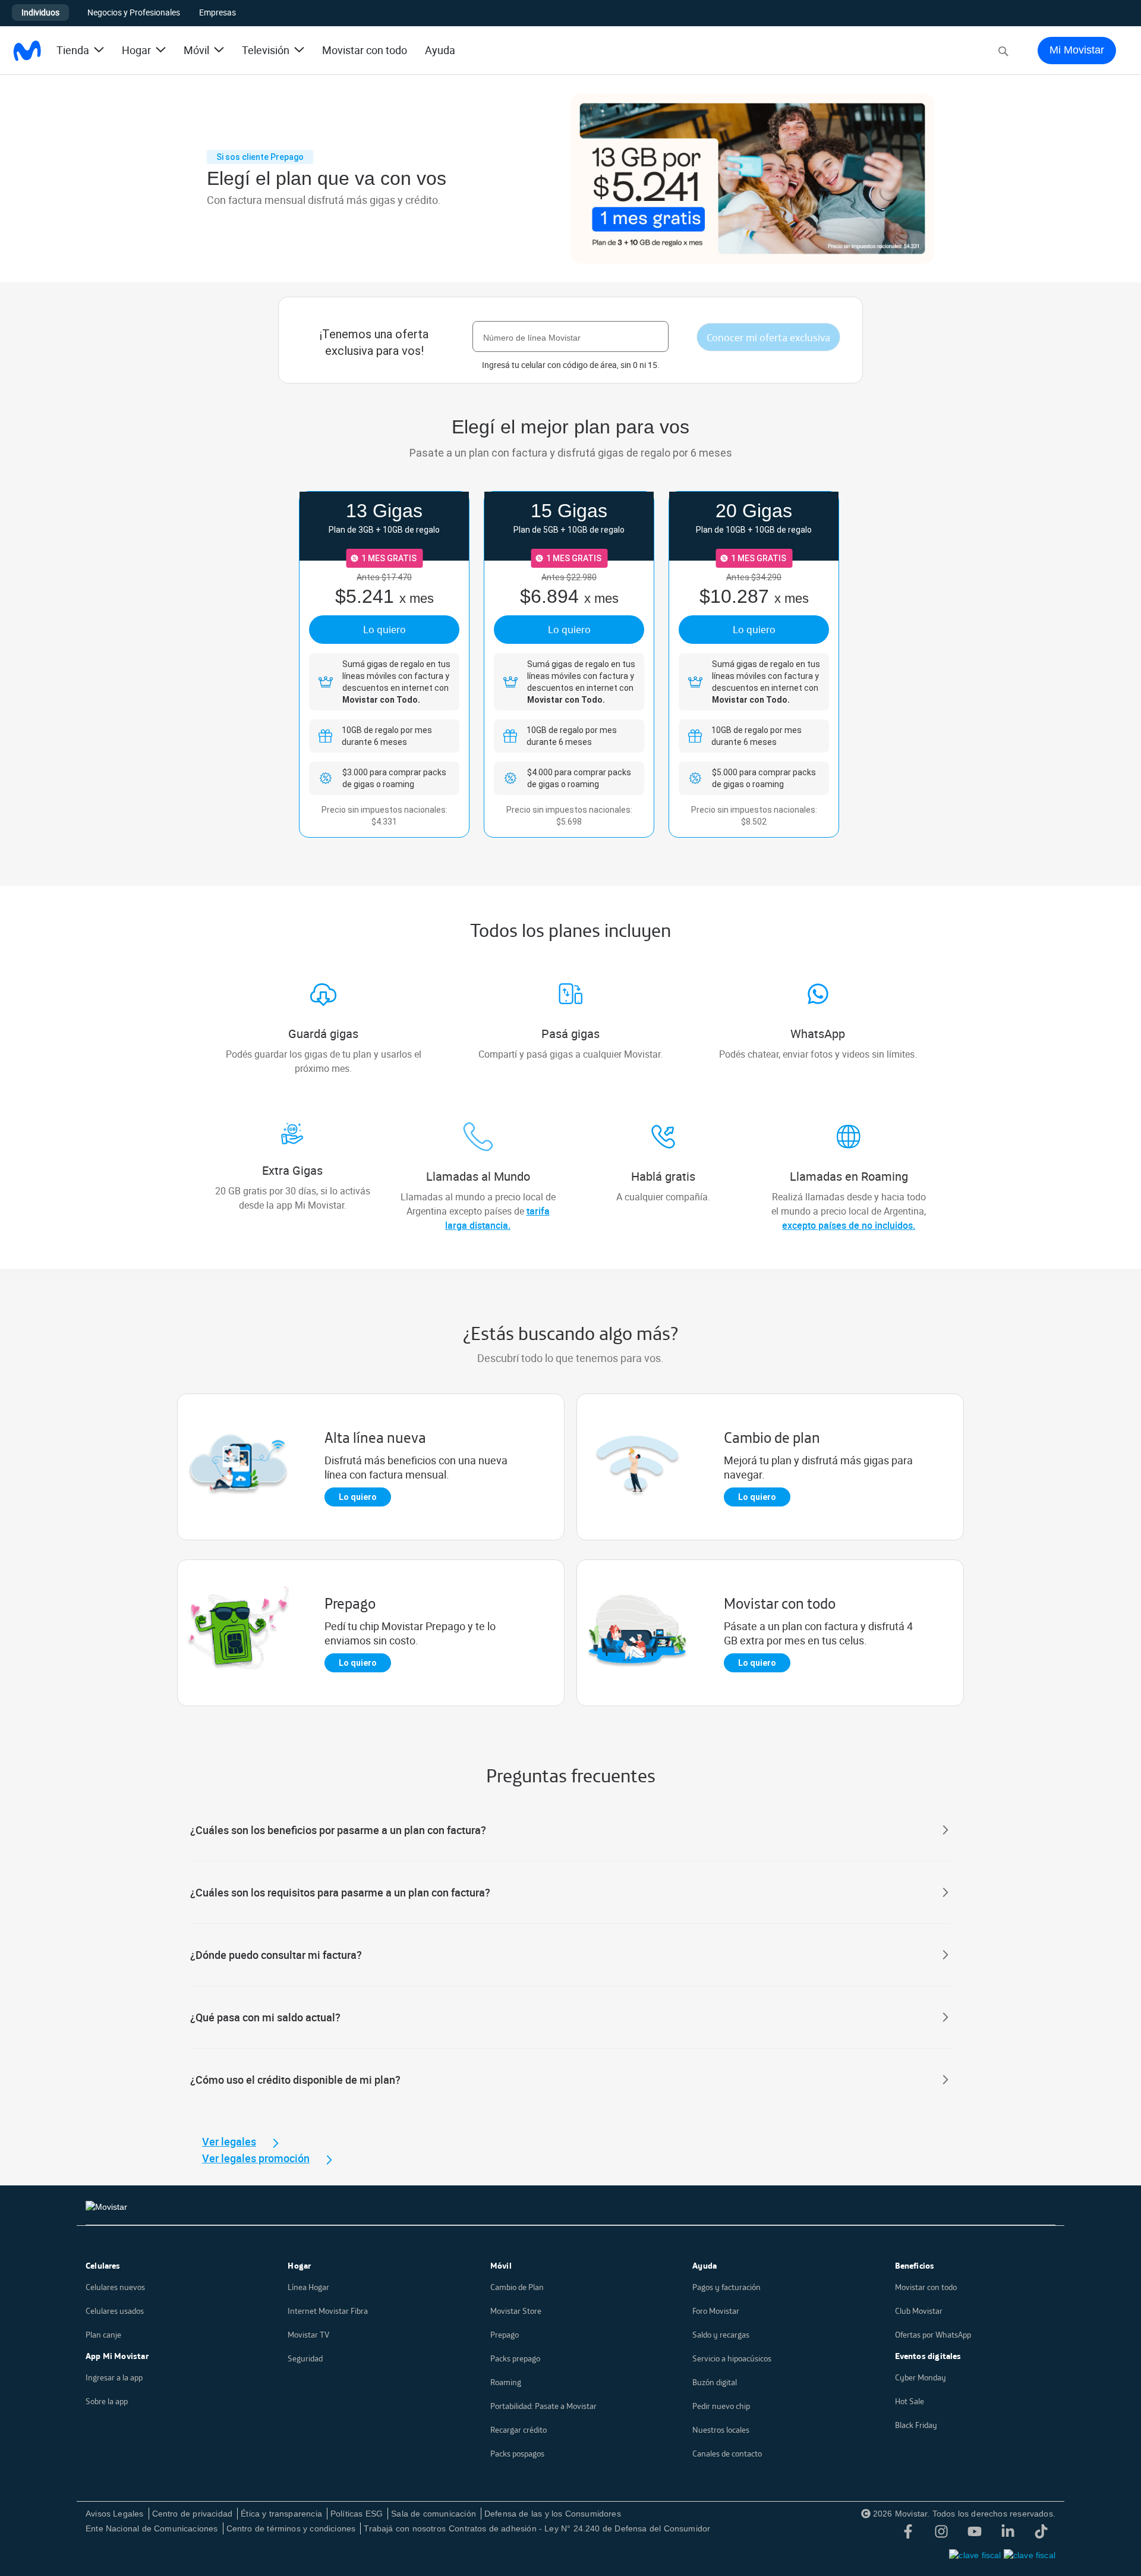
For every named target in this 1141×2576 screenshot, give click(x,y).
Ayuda (440, 50)
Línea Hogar (308, 2287)
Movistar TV (308, 2335)
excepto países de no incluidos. (849, 1225)
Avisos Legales (115, 2514)
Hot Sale (910, 2401)
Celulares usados (115, 2311)
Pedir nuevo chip (721, 2406)
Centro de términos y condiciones (291, 2528)
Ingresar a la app (114, 2377)
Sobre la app (107, 2401)
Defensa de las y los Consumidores (553, 2514)
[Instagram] (941, 2534)
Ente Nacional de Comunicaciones (152, 2528)
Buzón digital (715, 2382)
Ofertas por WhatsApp (933, 2335)
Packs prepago (515, 2358)
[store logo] (27, 51)
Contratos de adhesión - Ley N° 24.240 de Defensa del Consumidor (579, 2528)
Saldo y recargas (721, 2335)
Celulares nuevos (115, 2287)
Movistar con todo (365, 50)
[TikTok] (1041, 2534)
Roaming (506, 2382)
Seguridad (305, 2358)
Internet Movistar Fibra (328, 2311)
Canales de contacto (727, 2454)
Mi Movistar (1077, 50)
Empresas (218, 12)
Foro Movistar (716, 2311)
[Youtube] (975, 2534)
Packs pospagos (517, 2454)
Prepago (505, 2335)
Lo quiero (384, 629)
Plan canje (103, 2335)
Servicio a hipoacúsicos (732, 2358)
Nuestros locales (721, 2430)
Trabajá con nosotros (405, 2528)
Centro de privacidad (193, 2514)
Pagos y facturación (726, 2287)
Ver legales (229, 2141)
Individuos (40, 12)
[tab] (570, 1830)
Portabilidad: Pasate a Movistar (543, 2406)
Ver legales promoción (256, 2158)
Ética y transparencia (281, 2514)
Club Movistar (919, 2311)
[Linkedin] (1008, 2534)
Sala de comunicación (434, 2514)
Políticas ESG (357, 2514)
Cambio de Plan (517, 2287)
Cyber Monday (921, 2377)
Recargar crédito (519, 2430)
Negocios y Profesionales (134, 12)
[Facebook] (908, 2534)
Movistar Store (516, 2311)
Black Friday (916, 2425)
